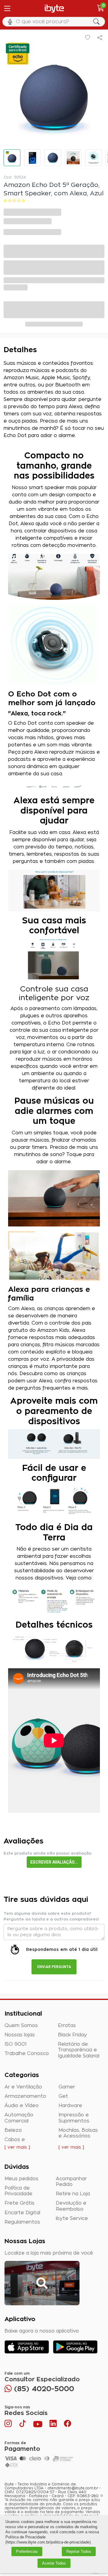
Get (63, 2096)
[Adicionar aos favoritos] (88, 38)
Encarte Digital (22, 2213)
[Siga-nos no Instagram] (9, 2425)
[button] (12, 158)
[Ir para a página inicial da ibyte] (54, 9)
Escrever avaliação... (54, 1862)
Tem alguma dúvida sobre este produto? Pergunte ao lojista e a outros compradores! (51, 1916)
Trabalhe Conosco (27, 2054)
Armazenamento (25, 2096)
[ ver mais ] (17, 2147)
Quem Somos (21, 2026)
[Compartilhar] (100, 38)
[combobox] (54, 22)
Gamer (67, 2087)
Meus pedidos (21, 2179)
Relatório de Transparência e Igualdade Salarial (79, 2050)
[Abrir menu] (7, 8)
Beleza (13, 2130)
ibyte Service (72, 2218)
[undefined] (54, 93)
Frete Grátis (19, 2203)
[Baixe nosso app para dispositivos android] (75, 2347)
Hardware (70, 2106)
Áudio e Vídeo (22, 2106)
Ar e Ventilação (23, 2087)
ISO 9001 (16, 2044)
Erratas (67, 2026)
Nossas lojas (20, 2035)
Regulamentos (22, 2222)
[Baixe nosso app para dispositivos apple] (27, 2347)
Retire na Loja (73, 2194)
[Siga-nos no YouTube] (38, 2425)
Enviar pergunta (54, 1967)
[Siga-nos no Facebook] (67, 2425)
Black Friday (72, 2035)
